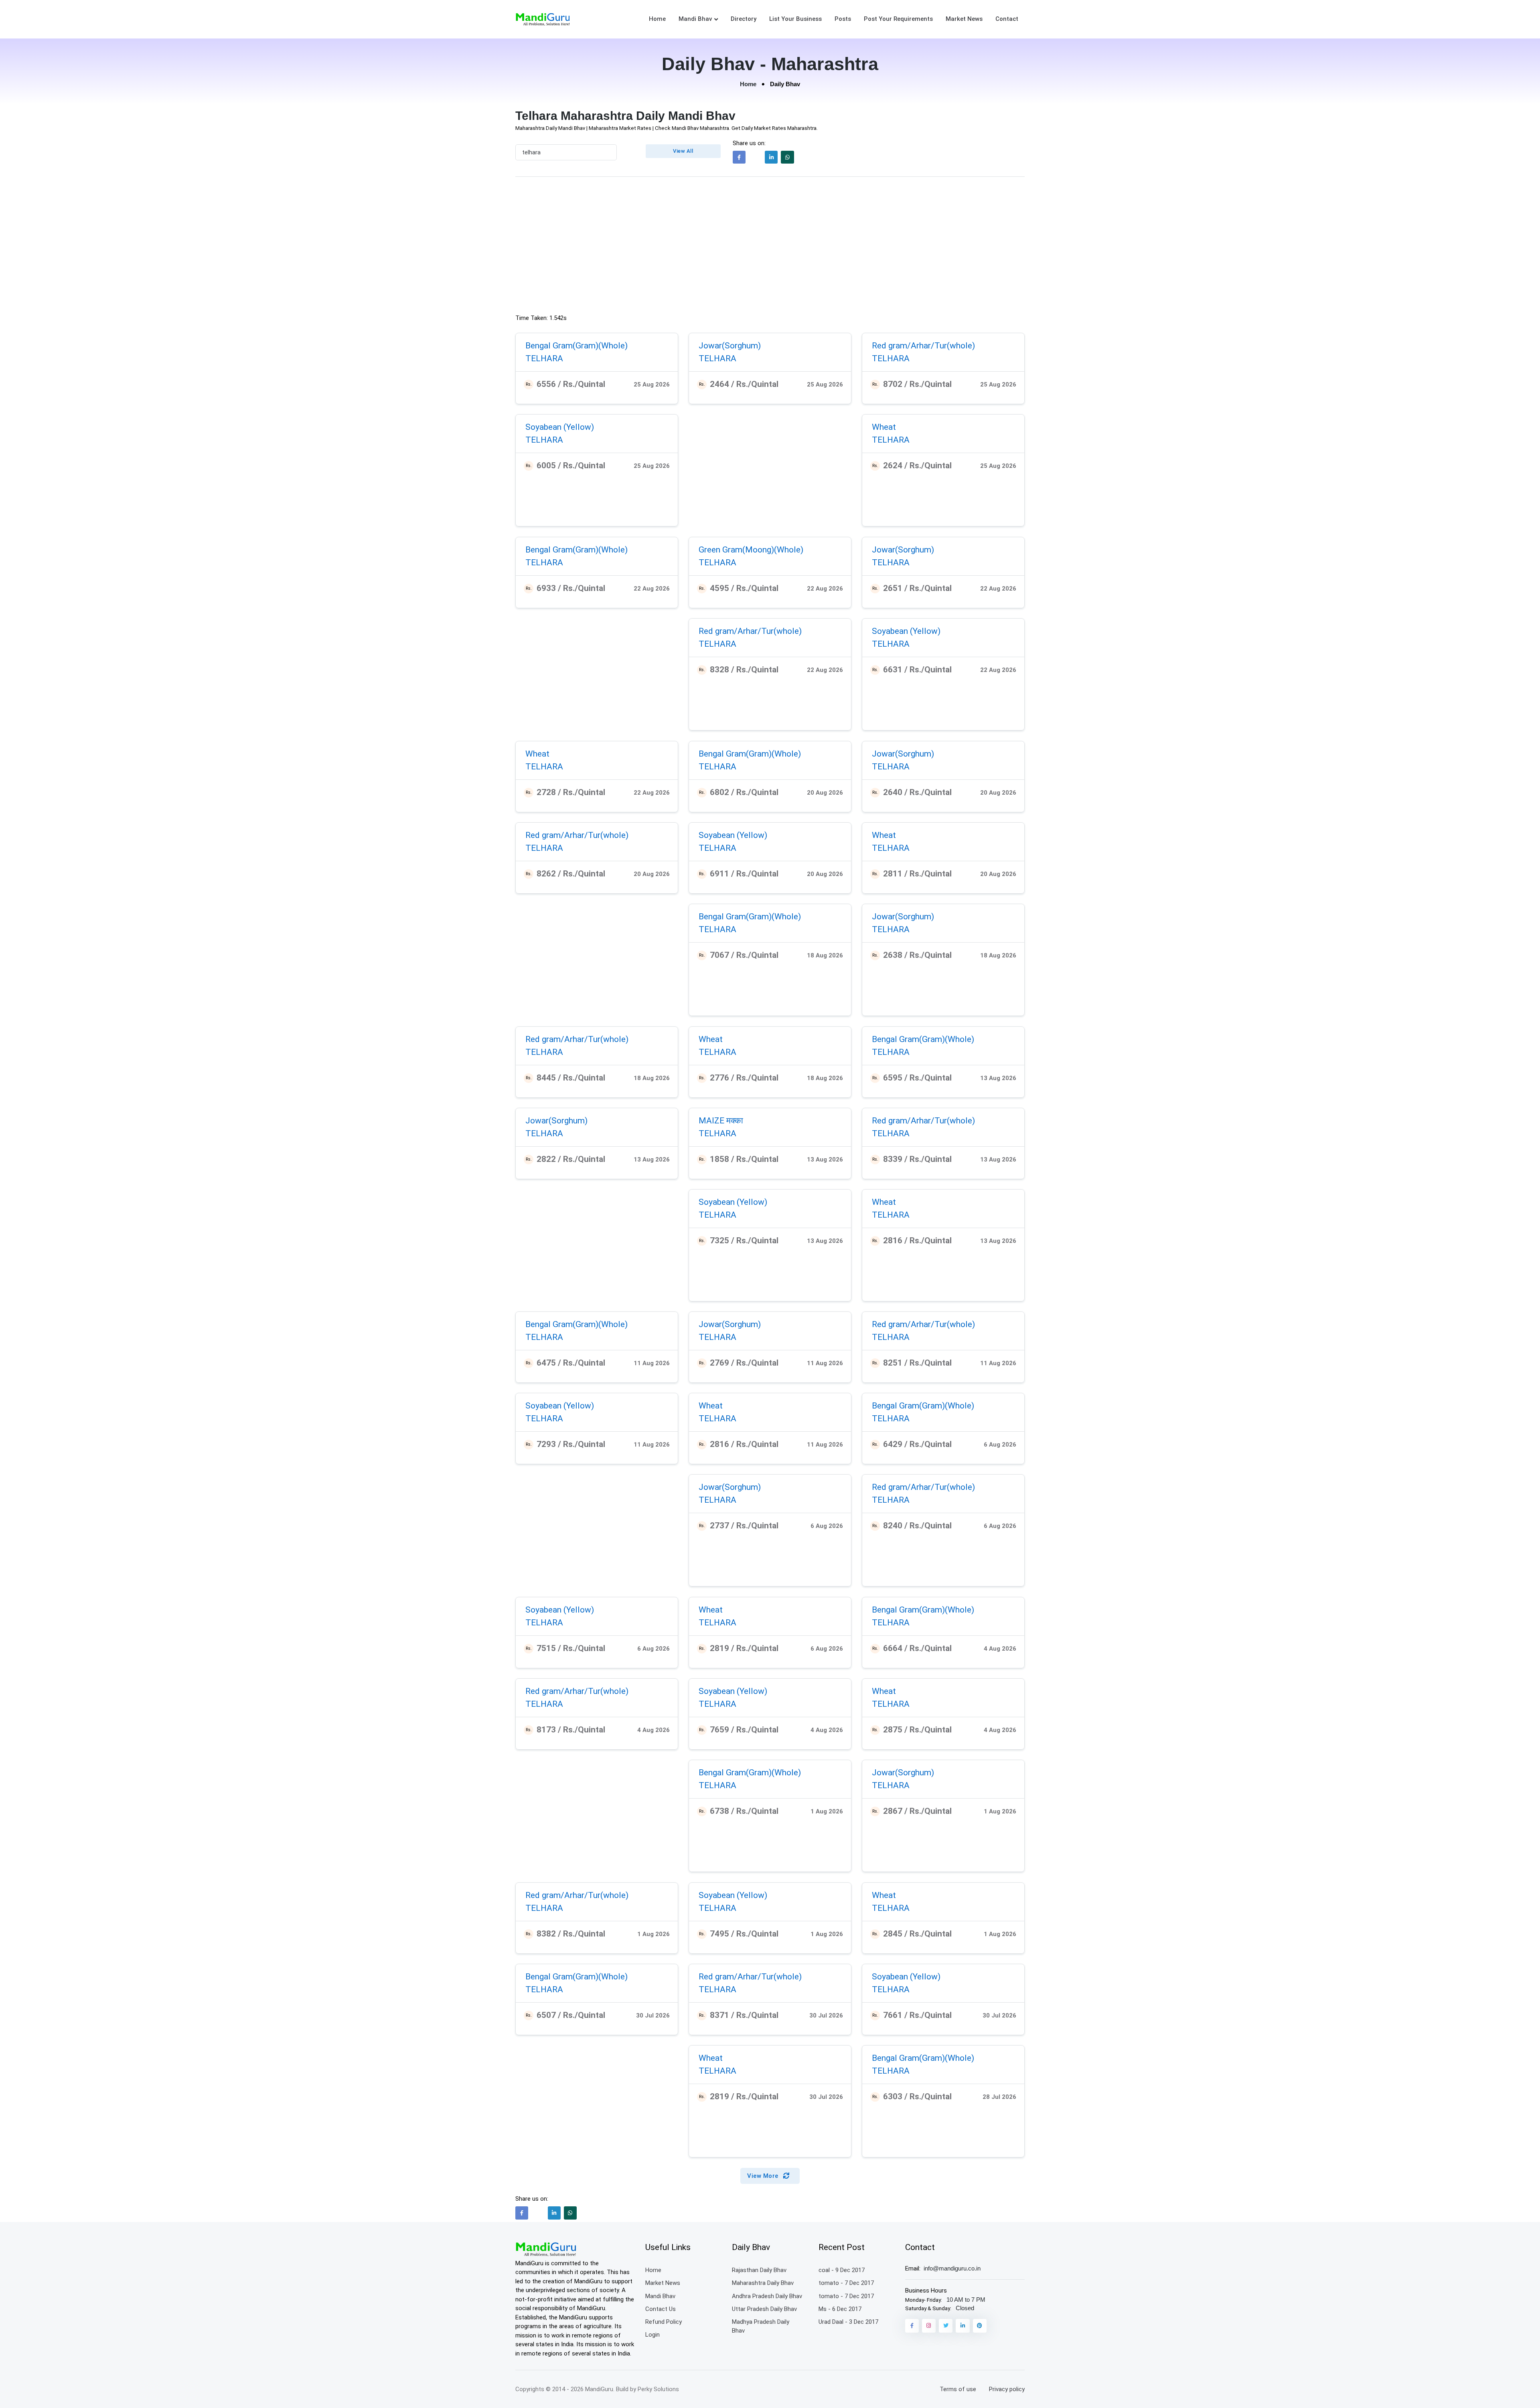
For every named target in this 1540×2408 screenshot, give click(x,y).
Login (652, 2335)
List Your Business (795, 19)
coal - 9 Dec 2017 (842, 2270)
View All (683, 151)
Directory (744, 19)
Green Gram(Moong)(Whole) (751, 550)
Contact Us (661, 2309)
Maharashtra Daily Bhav (763, 2283)
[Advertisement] (770, 247)
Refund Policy (664, 2322)
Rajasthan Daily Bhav (759, 2270)
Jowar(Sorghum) (730, 346)
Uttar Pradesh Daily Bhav (764, 2309)
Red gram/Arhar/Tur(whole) (923, 346)
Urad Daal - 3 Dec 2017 (848, 2322)
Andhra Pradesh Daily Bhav (767, 2296)
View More (764, 2176)
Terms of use (958, 2389)
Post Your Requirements (898, 19)
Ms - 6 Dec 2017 (840, 2309)
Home (657, 19)
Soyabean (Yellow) (560, 427)
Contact (1007, 19)
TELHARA (544, 358)
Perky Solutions (658, 2389)
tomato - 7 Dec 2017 (846, 2283)
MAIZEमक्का (721, 1121)
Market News (964, 19)
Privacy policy (1007, 2389)
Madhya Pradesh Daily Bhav (761, 2326)
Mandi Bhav (695, 19)
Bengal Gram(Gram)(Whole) (576, 346)
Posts (843, 19)
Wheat (884, 427)
